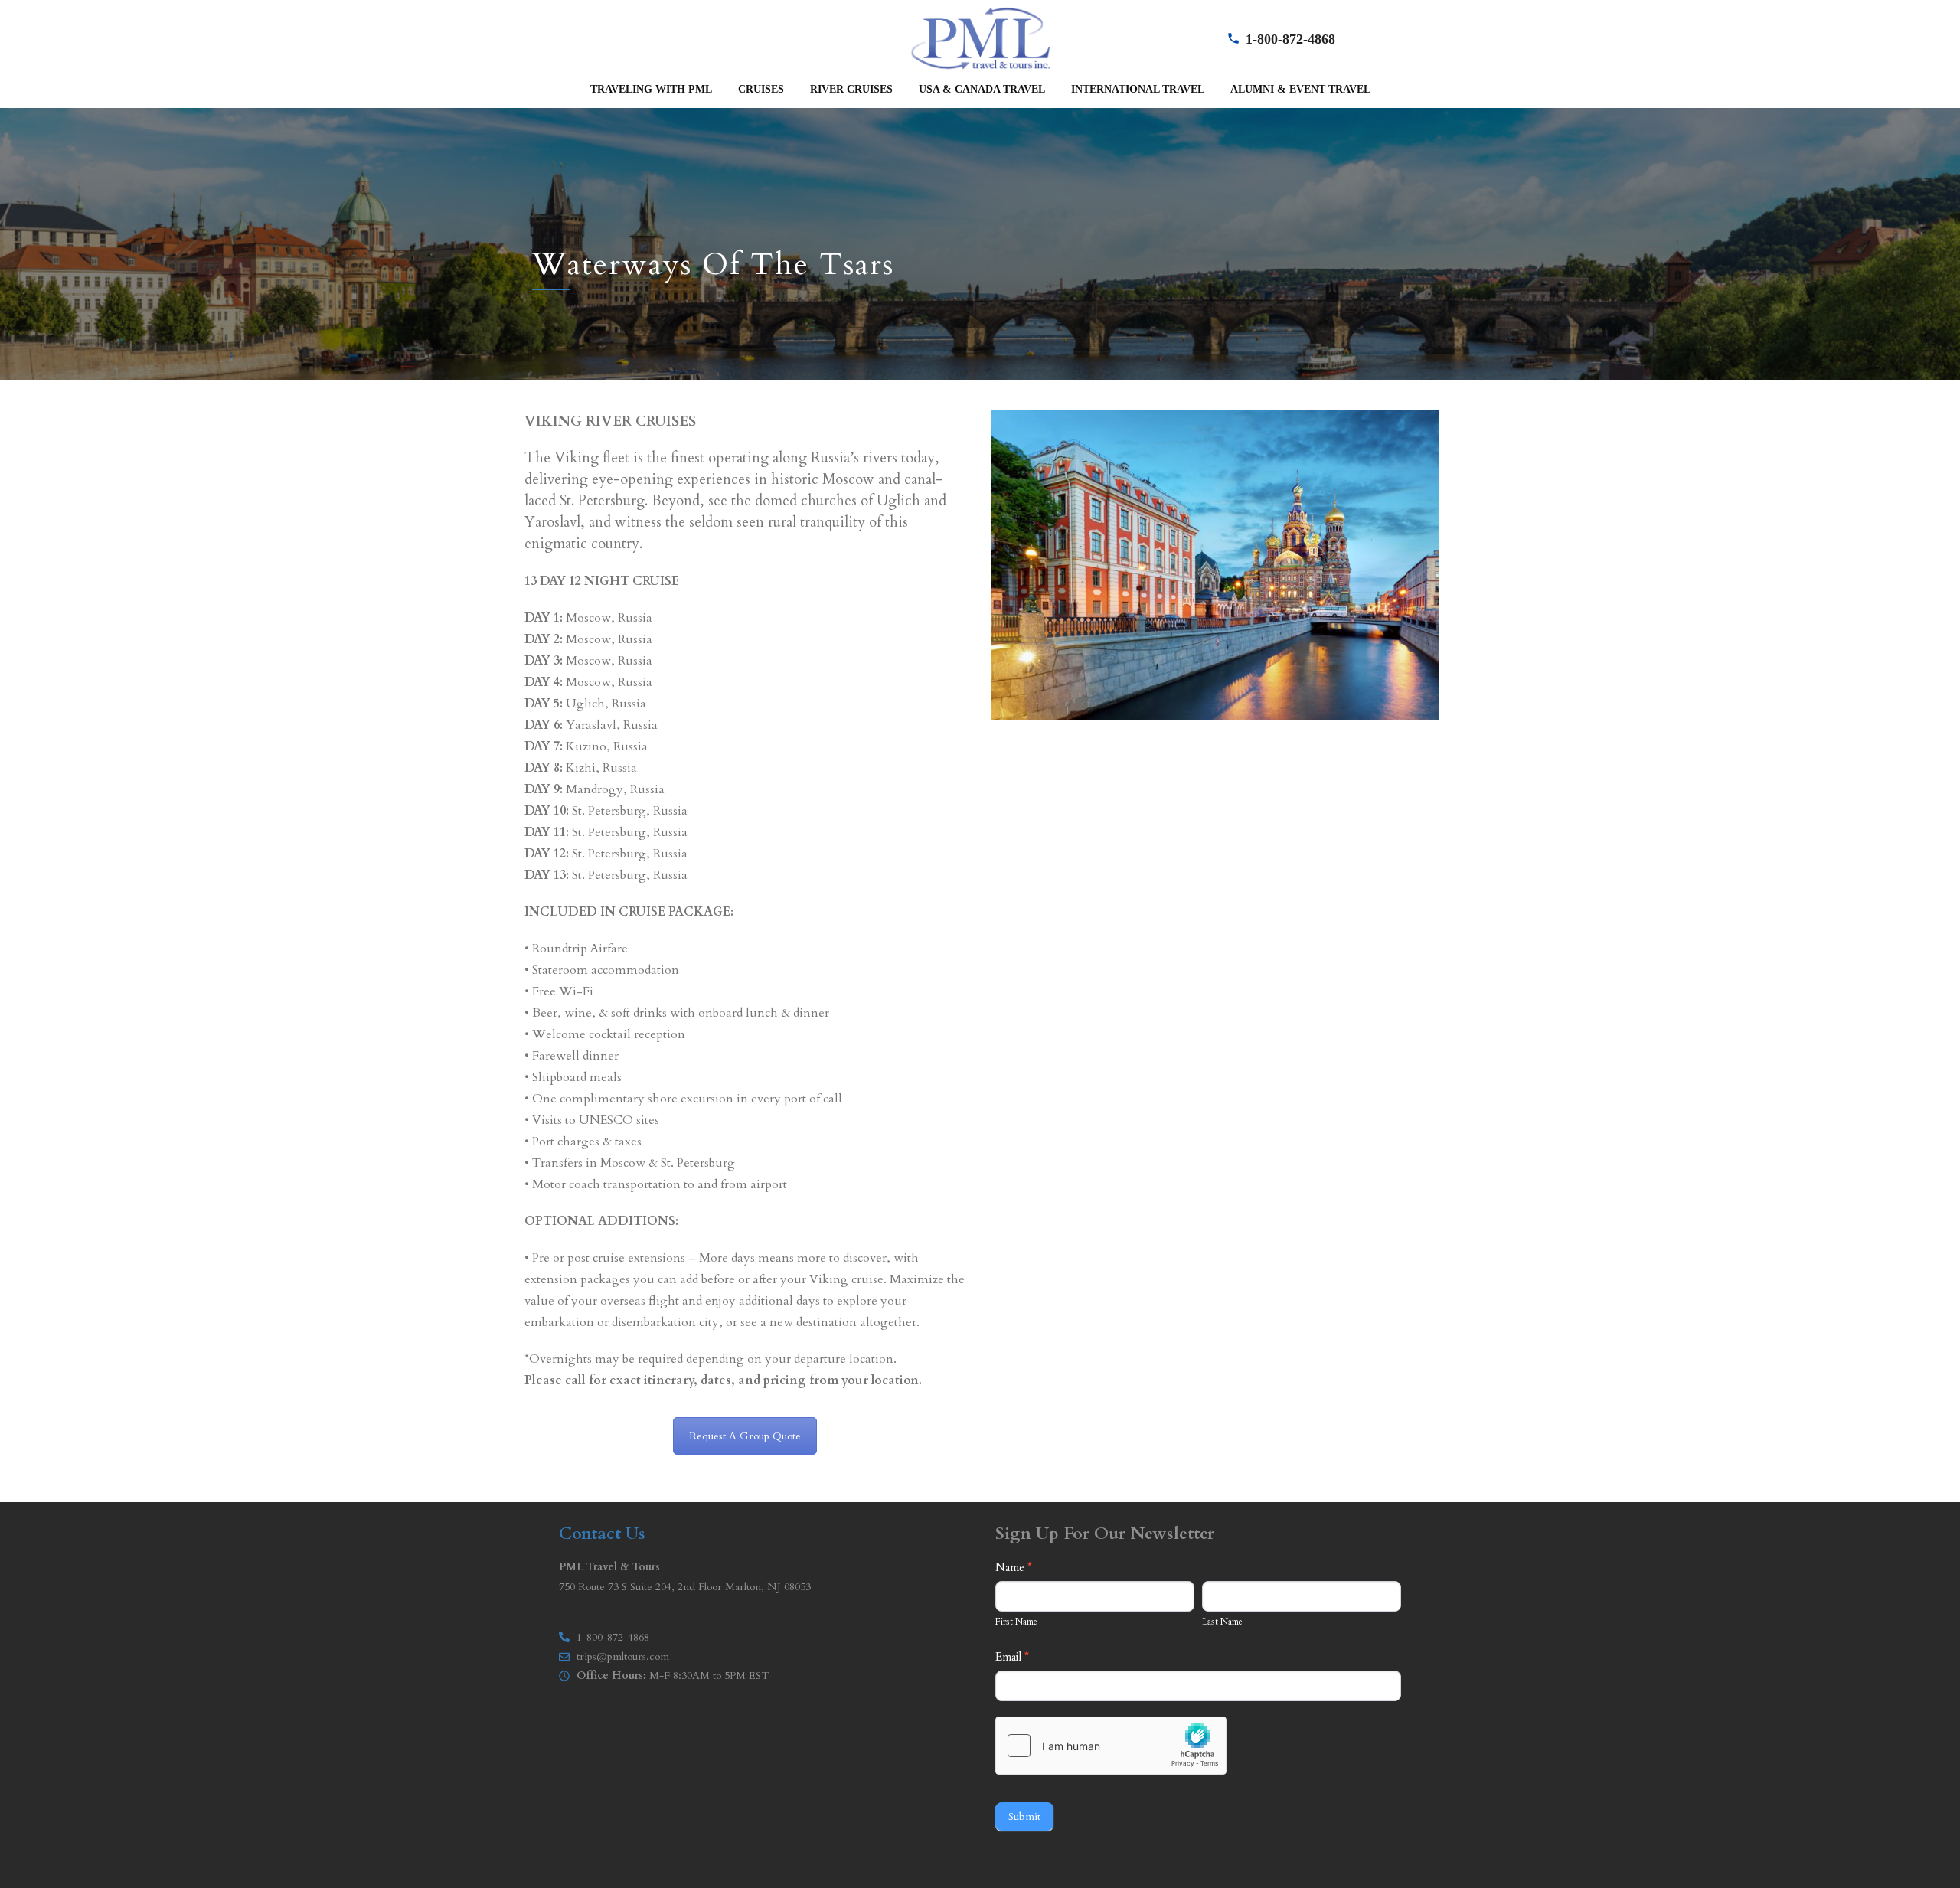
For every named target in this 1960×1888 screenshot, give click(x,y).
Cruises (761, 89)
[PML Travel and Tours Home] (980, 37)
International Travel (1138, 89)
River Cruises (851, 89)
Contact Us (602, 1534)
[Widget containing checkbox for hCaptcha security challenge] (1111, 1746)
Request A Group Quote (745, 1436)
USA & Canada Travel (982, 89)
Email (1012, 1657)
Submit (1024, 1816)
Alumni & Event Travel (1300, 89)
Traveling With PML (651, 89)
